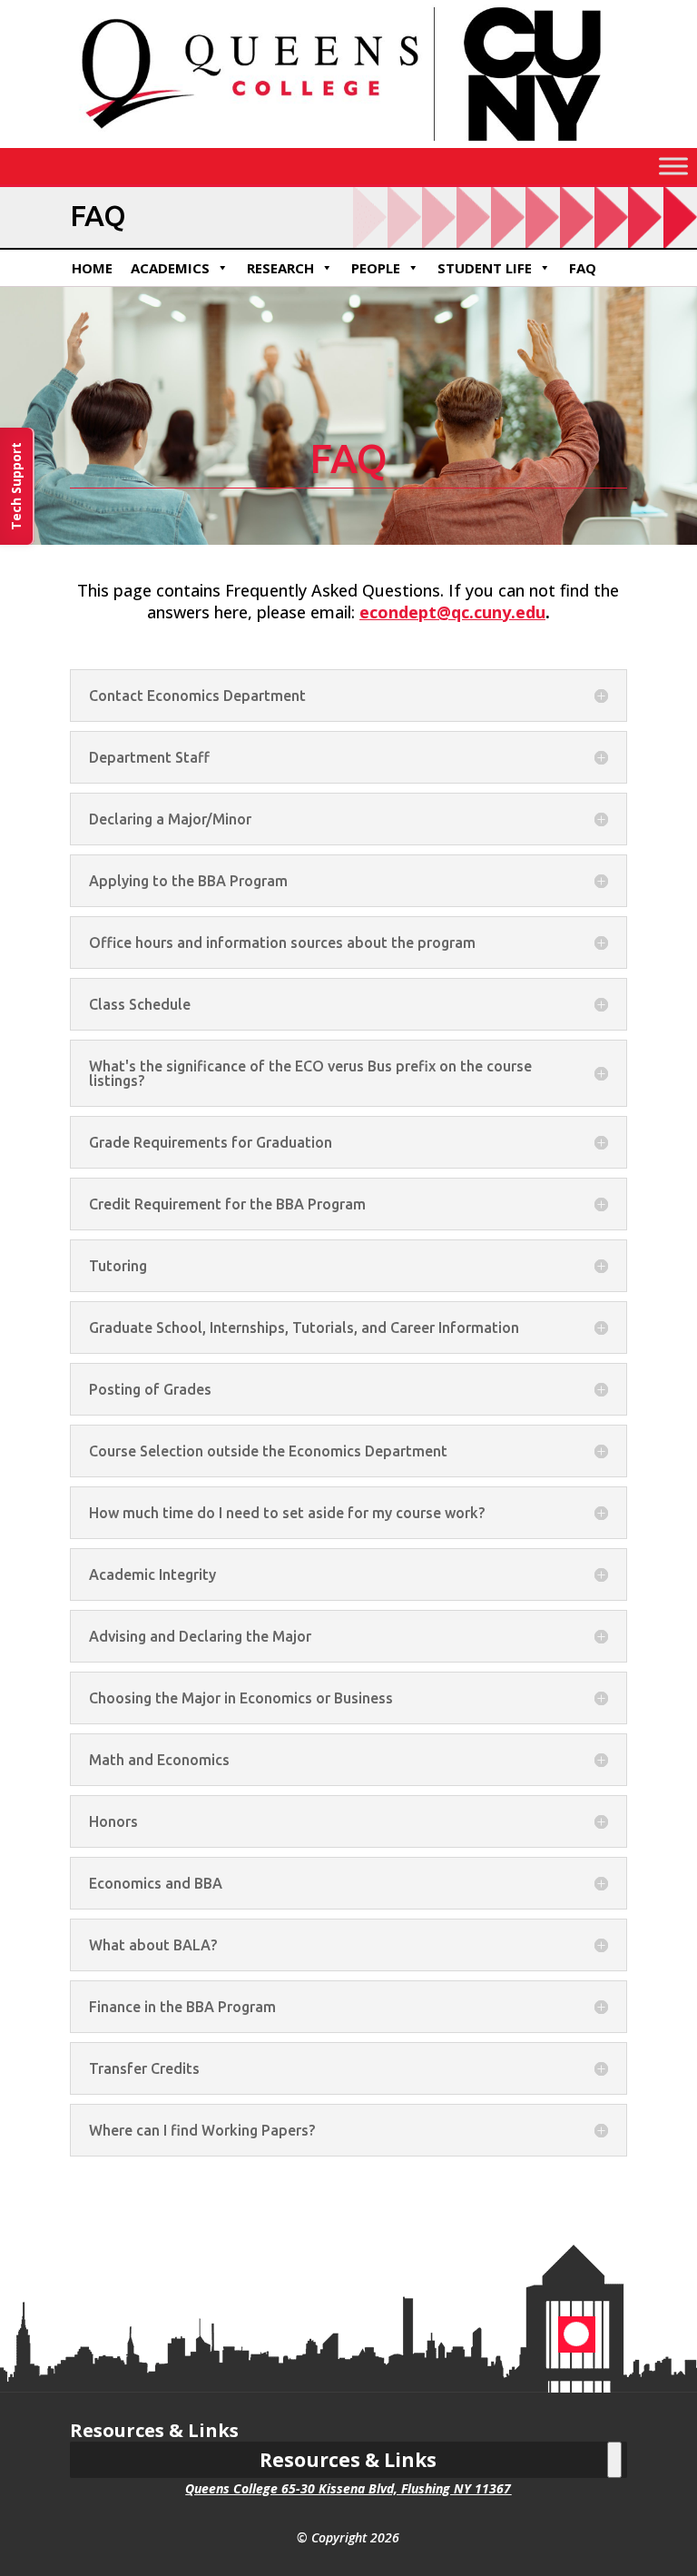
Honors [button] (113, 1821)
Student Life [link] (485, 268)
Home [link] (92, 268)
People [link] (376, 268)
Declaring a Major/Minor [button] (170, 819)
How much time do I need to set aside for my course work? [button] (287, 1513)
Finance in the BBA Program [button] (182, 2007)
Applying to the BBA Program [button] (188, 881)
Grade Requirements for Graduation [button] (211, 1142)
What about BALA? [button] (153, 1945)
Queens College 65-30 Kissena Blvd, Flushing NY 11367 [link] (348, 2488)
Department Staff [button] (149, 757)
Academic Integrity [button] (152, 1574)
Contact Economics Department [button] (197, 696)
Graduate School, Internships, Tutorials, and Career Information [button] (304, 1327)
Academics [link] (170, 268)
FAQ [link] (583, 268)
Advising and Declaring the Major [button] (200, 1636)
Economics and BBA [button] (156, 1883)
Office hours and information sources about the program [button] (282, 943)
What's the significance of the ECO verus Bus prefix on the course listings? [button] (310, 1073)
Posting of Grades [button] (150, 1389)
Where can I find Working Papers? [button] (202, 2130)
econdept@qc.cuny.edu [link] (452, 612)
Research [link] (280, 268)
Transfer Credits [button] (144, 2068)
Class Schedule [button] (140, 1004)
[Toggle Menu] (673, 167)
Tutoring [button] (118, 1266)
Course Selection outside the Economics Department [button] (268, 1451)
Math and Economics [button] (159, 1760)
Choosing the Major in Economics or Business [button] (241, 1698)
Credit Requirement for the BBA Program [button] (227, 1204)
